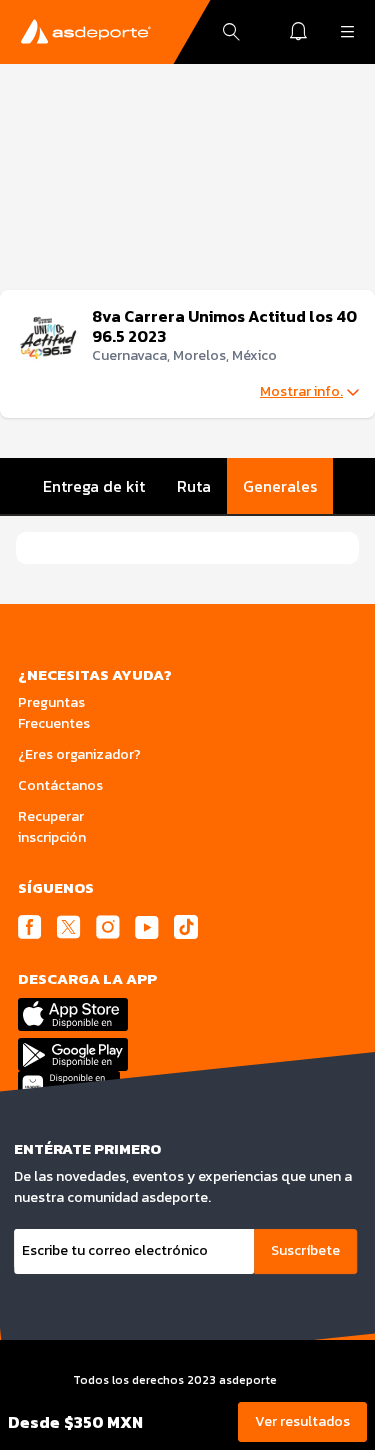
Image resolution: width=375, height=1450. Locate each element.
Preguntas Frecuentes (54, 713)
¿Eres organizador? (79, 754)
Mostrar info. (301, 392)
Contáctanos (60, 785)
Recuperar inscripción (52, 827)
